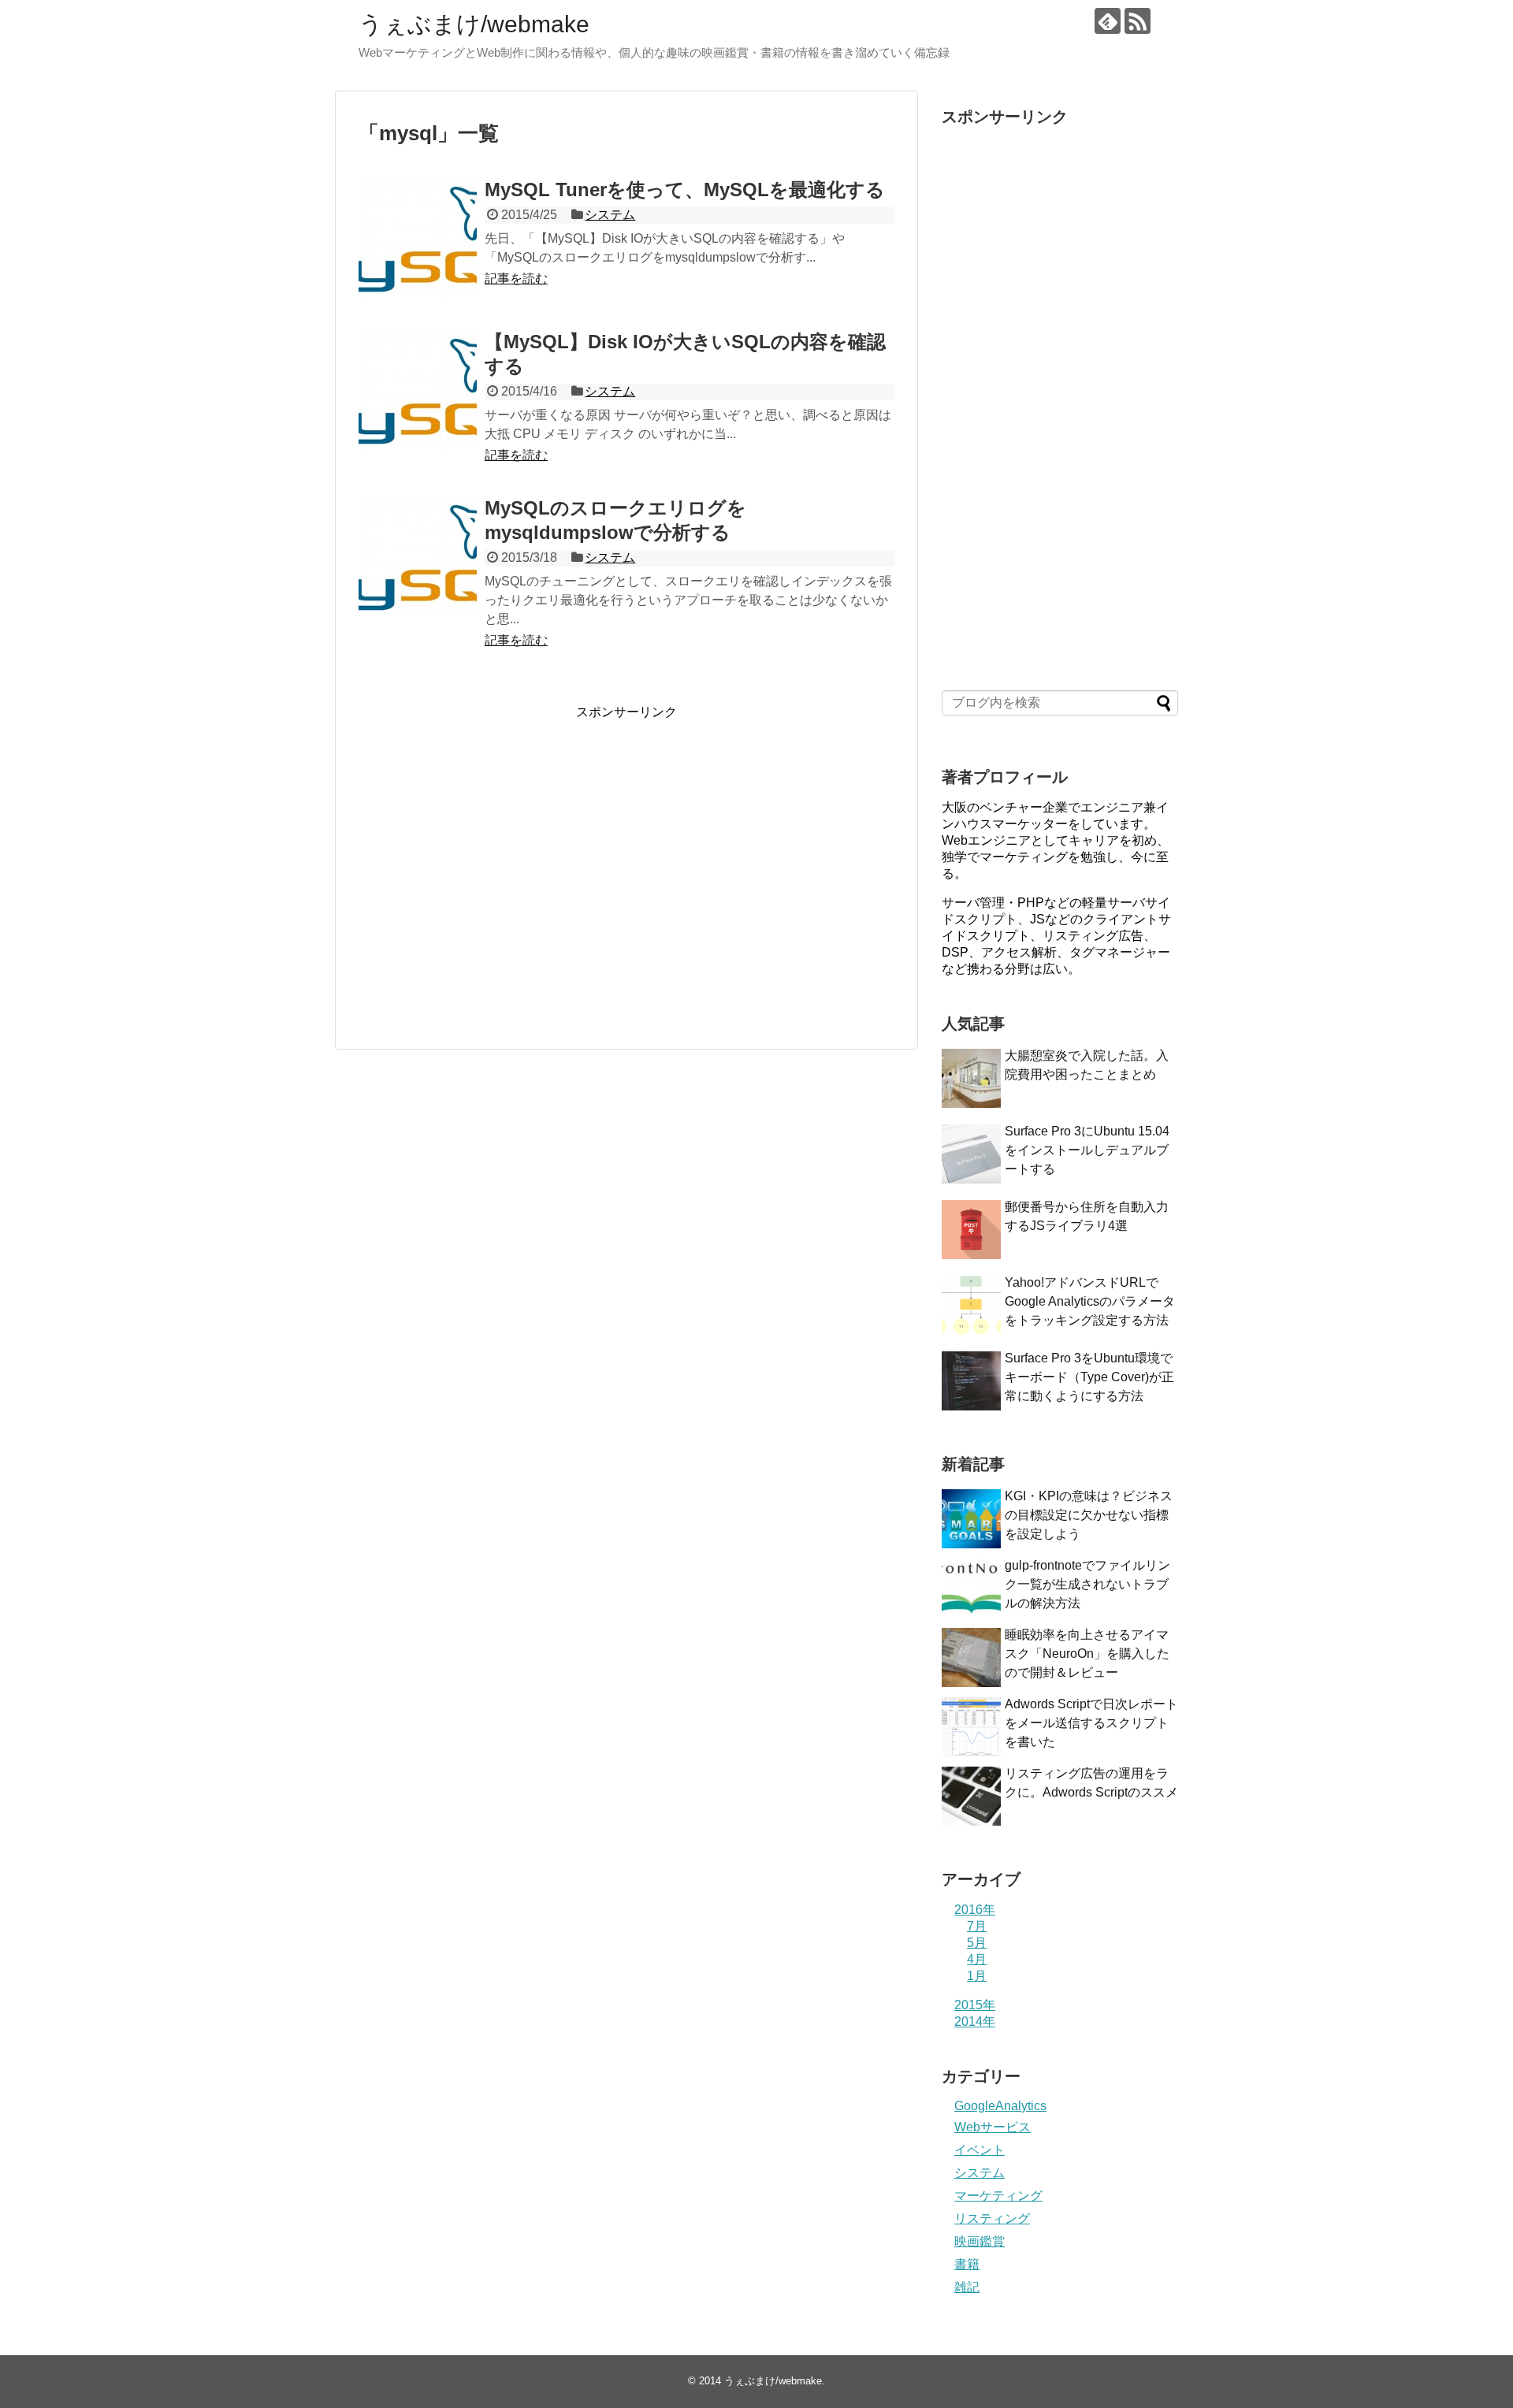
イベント (980, 2150)
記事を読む (516, 279)
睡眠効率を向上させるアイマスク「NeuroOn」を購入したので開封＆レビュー (1087, 1654)
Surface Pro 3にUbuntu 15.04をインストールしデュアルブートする (1087, 1150)
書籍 (967, 2264)
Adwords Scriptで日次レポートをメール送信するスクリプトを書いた (1091, 1723)
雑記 (967, 2287)
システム (610, 215)
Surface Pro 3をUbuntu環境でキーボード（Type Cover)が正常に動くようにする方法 (1089, 1377)
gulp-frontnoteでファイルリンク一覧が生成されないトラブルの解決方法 (1087, 1584)
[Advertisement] (491, 872)
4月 (977, 1959)
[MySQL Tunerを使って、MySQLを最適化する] (418, 239)
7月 (977, 1926)
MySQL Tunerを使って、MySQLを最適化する (685, 190)
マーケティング (998, 2196)
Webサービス (993, 2127)
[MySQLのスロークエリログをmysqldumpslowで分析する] (418, 557)
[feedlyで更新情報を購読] (1108, 21)
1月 (977, 1976)
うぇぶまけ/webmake (474, 24)
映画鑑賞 (980, 2241)
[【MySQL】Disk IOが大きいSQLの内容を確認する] (418, 391)
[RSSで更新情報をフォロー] (1138, 21)
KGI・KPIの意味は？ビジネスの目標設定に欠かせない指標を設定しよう (1089, 1515)
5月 (977, 1943)
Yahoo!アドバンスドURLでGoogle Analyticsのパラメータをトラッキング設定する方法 (1090, 1301)
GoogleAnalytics (1000, 2106)
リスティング (992, 2218)
